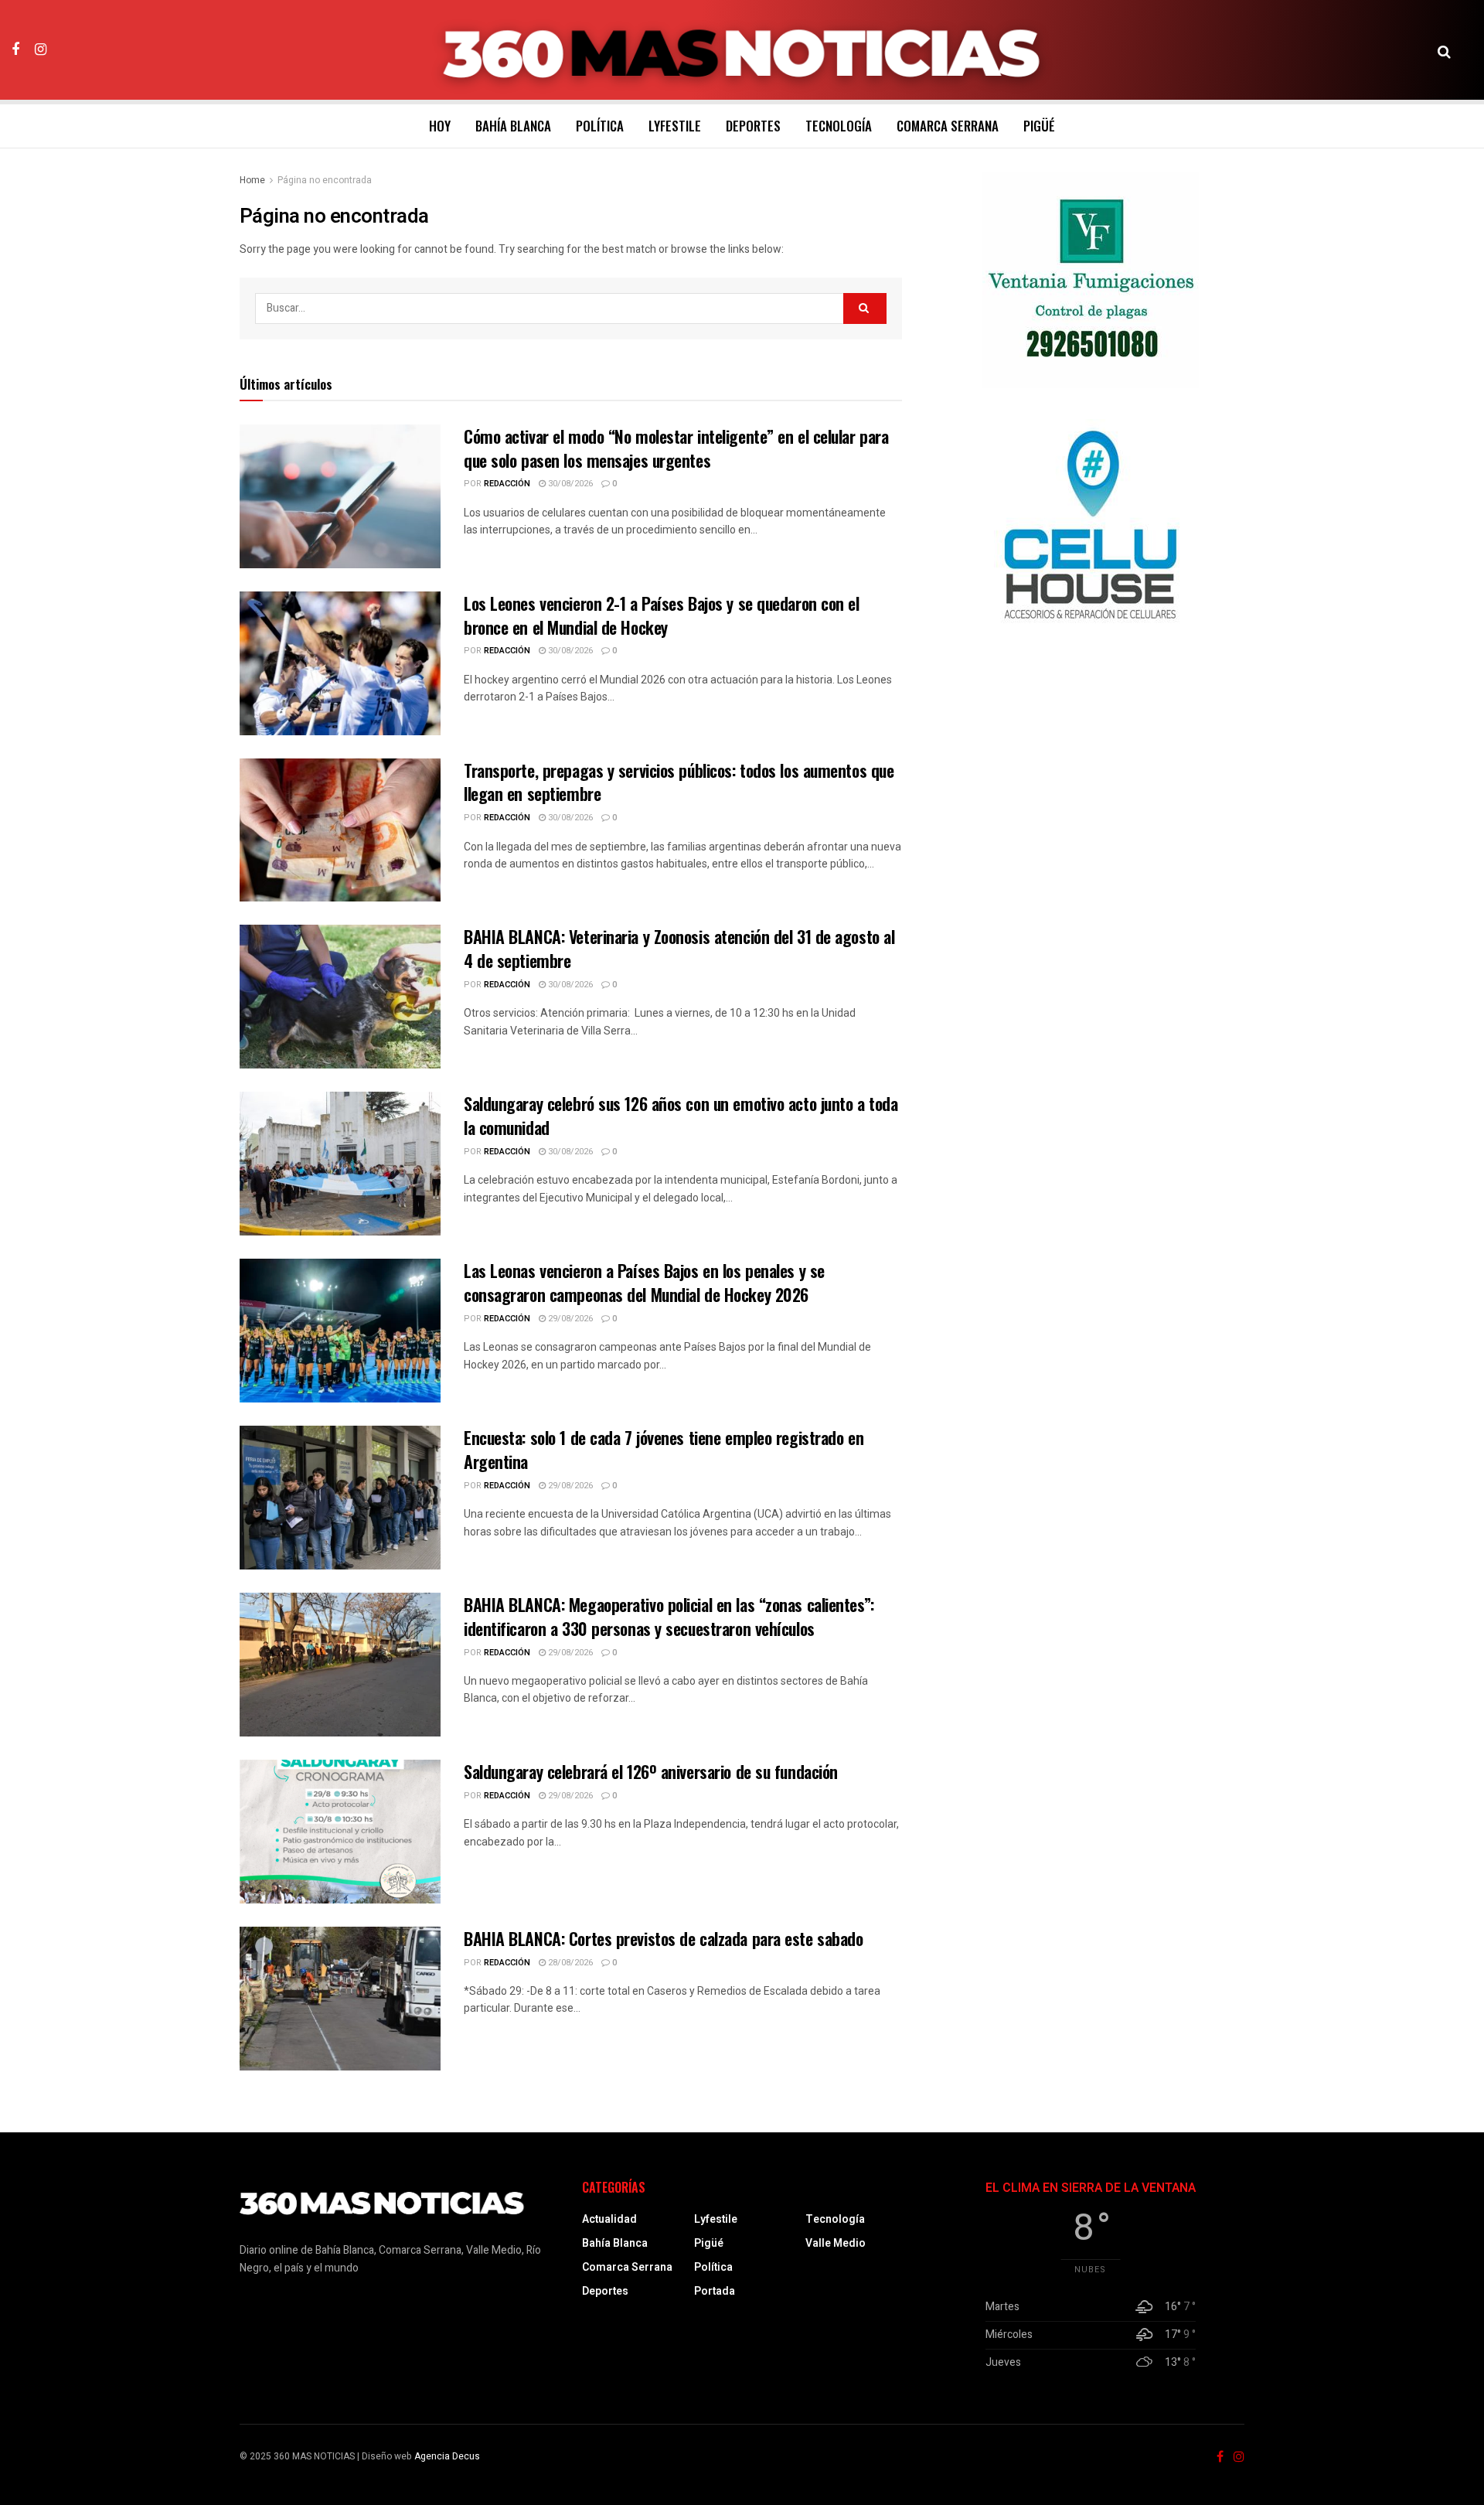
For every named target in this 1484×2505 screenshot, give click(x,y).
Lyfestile (675, 126)
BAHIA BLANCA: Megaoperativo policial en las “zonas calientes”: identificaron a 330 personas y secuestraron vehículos (669, 1616)
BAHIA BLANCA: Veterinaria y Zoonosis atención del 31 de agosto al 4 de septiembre (679, 948)
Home (252, 180)
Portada (715, 2291)
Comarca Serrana (948, 126)
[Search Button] (1444, 50)
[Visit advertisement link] (1091, 280)
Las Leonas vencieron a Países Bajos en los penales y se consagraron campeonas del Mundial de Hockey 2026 (644, 1282)
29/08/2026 (569, 1319)
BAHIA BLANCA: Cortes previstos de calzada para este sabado (663, 1938)
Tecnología (839, 126)
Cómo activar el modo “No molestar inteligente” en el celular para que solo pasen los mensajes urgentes (676, 448)
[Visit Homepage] (742, 50)
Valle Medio (836, 2243)
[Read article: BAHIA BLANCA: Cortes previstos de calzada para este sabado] (340, 1999)
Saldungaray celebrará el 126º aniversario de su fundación (651, 1771)
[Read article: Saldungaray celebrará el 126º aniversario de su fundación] (340, 1832)
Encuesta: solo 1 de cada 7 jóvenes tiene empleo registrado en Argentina (664, 1449)
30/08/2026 (569, 484)
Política (600, 126)
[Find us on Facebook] (15, 49)
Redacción (507, 484)
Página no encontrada (325, 180)
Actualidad (609, 2219)
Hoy (440, 126)
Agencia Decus (447, 2456)
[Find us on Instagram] (41, 49)
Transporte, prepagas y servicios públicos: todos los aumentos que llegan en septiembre (679, 782)
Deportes (753, 126)
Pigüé (1039, 126)
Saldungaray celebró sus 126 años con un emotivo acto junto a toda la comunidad (681, 1115)
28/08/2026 (569, 1963)
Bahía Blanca (513, 126)
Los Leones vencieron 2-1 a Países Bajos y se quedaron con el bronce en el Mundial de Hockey (662, 615)
